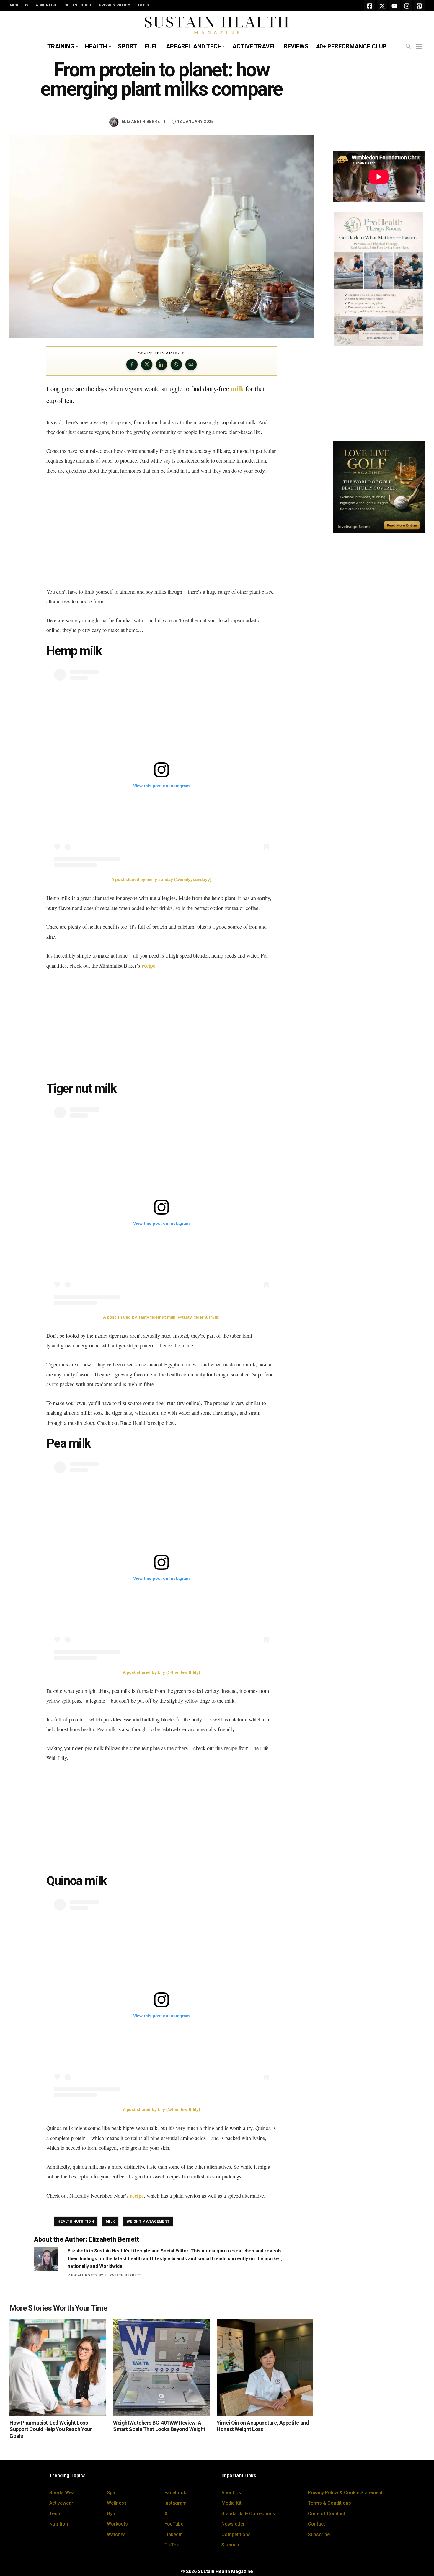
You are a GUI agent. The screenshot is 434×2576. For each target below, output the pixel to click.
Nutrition (59, 2524)
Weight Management (148, 2221)
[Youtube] (394, 6)
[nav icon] (420, 47)
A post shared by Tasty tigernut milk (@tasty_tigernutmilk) (161, 1317)
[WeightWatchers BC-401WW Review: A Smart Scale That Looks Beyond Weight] (161, 2367)
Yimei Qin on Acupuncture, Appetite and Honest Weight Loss (263, 2426)
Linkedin (173, 2535)
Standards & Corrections (248, 2514)
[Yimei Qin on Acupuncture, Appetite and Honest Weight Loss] (265, 2367)
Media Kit (231, 2503)
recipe (149, 965)
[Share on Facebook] (132, 365)
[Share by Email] (191, 365)
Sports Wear (63, 2493)
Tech (55, 2514)
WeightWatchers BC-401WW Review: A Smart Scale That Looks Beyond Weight (159, 2426)
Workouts (117, 2524)
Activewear (61, 2503)
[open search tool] (408, 46)
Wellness (117, 2503)
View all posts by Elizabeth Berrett (104, 2275)
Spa (111, 2493)
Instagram (176, 2503)
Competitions (236, 2535)
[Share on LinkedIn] (161, 365)
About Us (231, 2493)
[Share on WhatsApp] (176, 365)
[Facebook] (370, 6)
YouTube (174, 2524)
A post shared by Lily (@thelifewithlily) (161, 1672)
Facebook (175, 2493)
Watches (116, 2535)
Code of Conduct (327, 2514)
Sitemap (230, 2545)
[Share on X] (147, 365)
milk (237, 389)
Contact (316, 2524)
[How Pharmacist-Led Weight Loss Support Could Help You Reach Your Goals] (58, 2367)
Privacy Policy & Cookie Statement (345, 2493)
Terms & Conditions (329, 2503)
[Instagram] (407, 6)
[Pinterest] (419, 6)
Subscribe (319, 2535)
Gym (112, 2514)
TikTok (172, 2545)
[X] (382, 6)
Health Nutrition (76, 2221)
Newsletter (233, 2524)
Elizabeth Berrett (144, 122)
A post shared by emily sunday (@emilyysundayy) (161, 879)
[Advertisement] (161, 531)
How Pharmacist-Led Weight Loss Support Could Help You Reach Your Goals (51, 2429)
